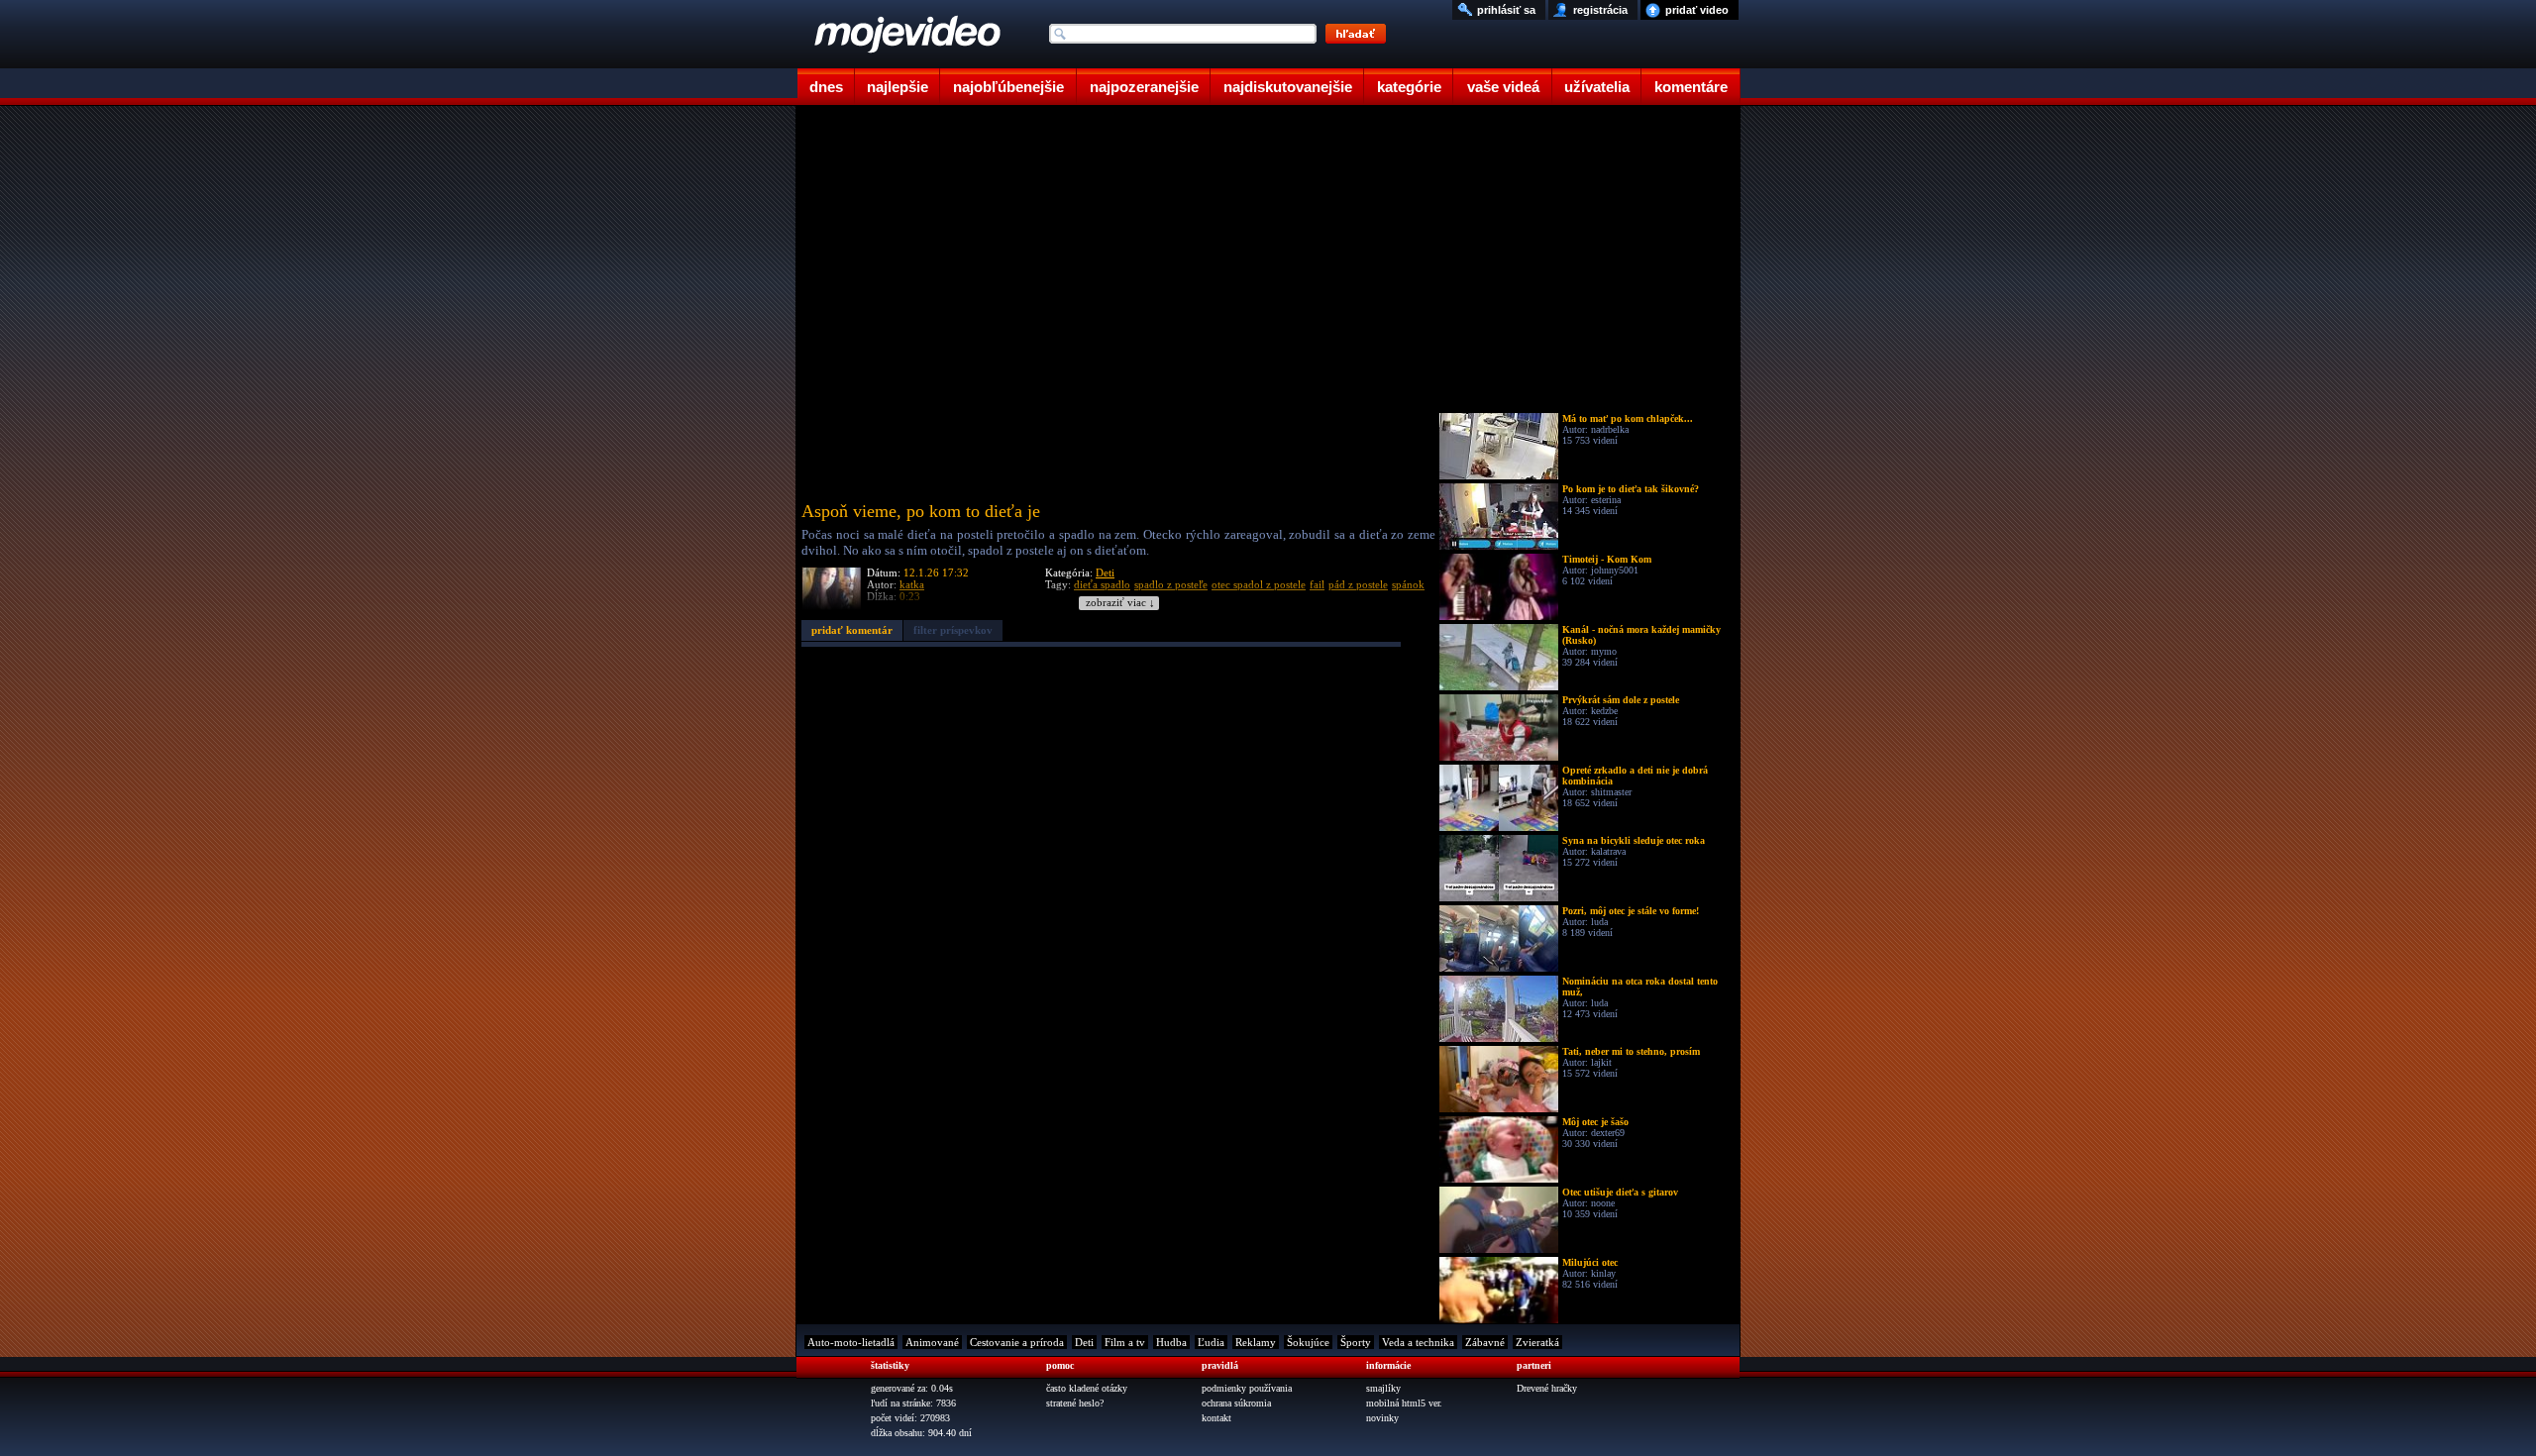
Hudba (1171, 1342)
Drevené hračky (1547, 1388)
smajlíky (1383, 1388)
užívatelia (1597, 87)
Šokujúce (1308, 1342)
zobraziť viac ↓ (1120, 603)
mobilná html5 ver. (1404, 1403)
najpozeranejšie (1144, 87)
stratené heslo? (1075, 1403)
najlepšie (898, 87)
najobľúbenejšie (1008, 87)
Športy (1356, 1342)
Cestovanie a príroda (1017, 1342)
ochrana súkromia (1236, 1403)
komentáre (1691, 87)
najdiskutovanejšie (1288, 87)
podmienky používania (1247, 1388)
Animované (932, 1342)
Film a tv (1125, 1342)
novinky (1382, 1418)
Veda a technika (1418, 1342)
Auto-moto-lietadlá (851, 1342)
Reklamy (1256, 1342)
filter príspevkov (953, 630)
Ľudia (1211, 1342)
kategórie (1409, 87)
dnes (826, 87)
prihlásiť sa (1506, 10)
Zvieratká (1537, 1342)
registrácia (1600, 10)
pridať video (1697, 10)
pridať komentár (852, 630)
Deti (1105, 572)
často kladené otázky (1087, 1388)
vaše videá (1503, 87)
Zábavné (1485, 1342)
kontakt (1216, 1418)
